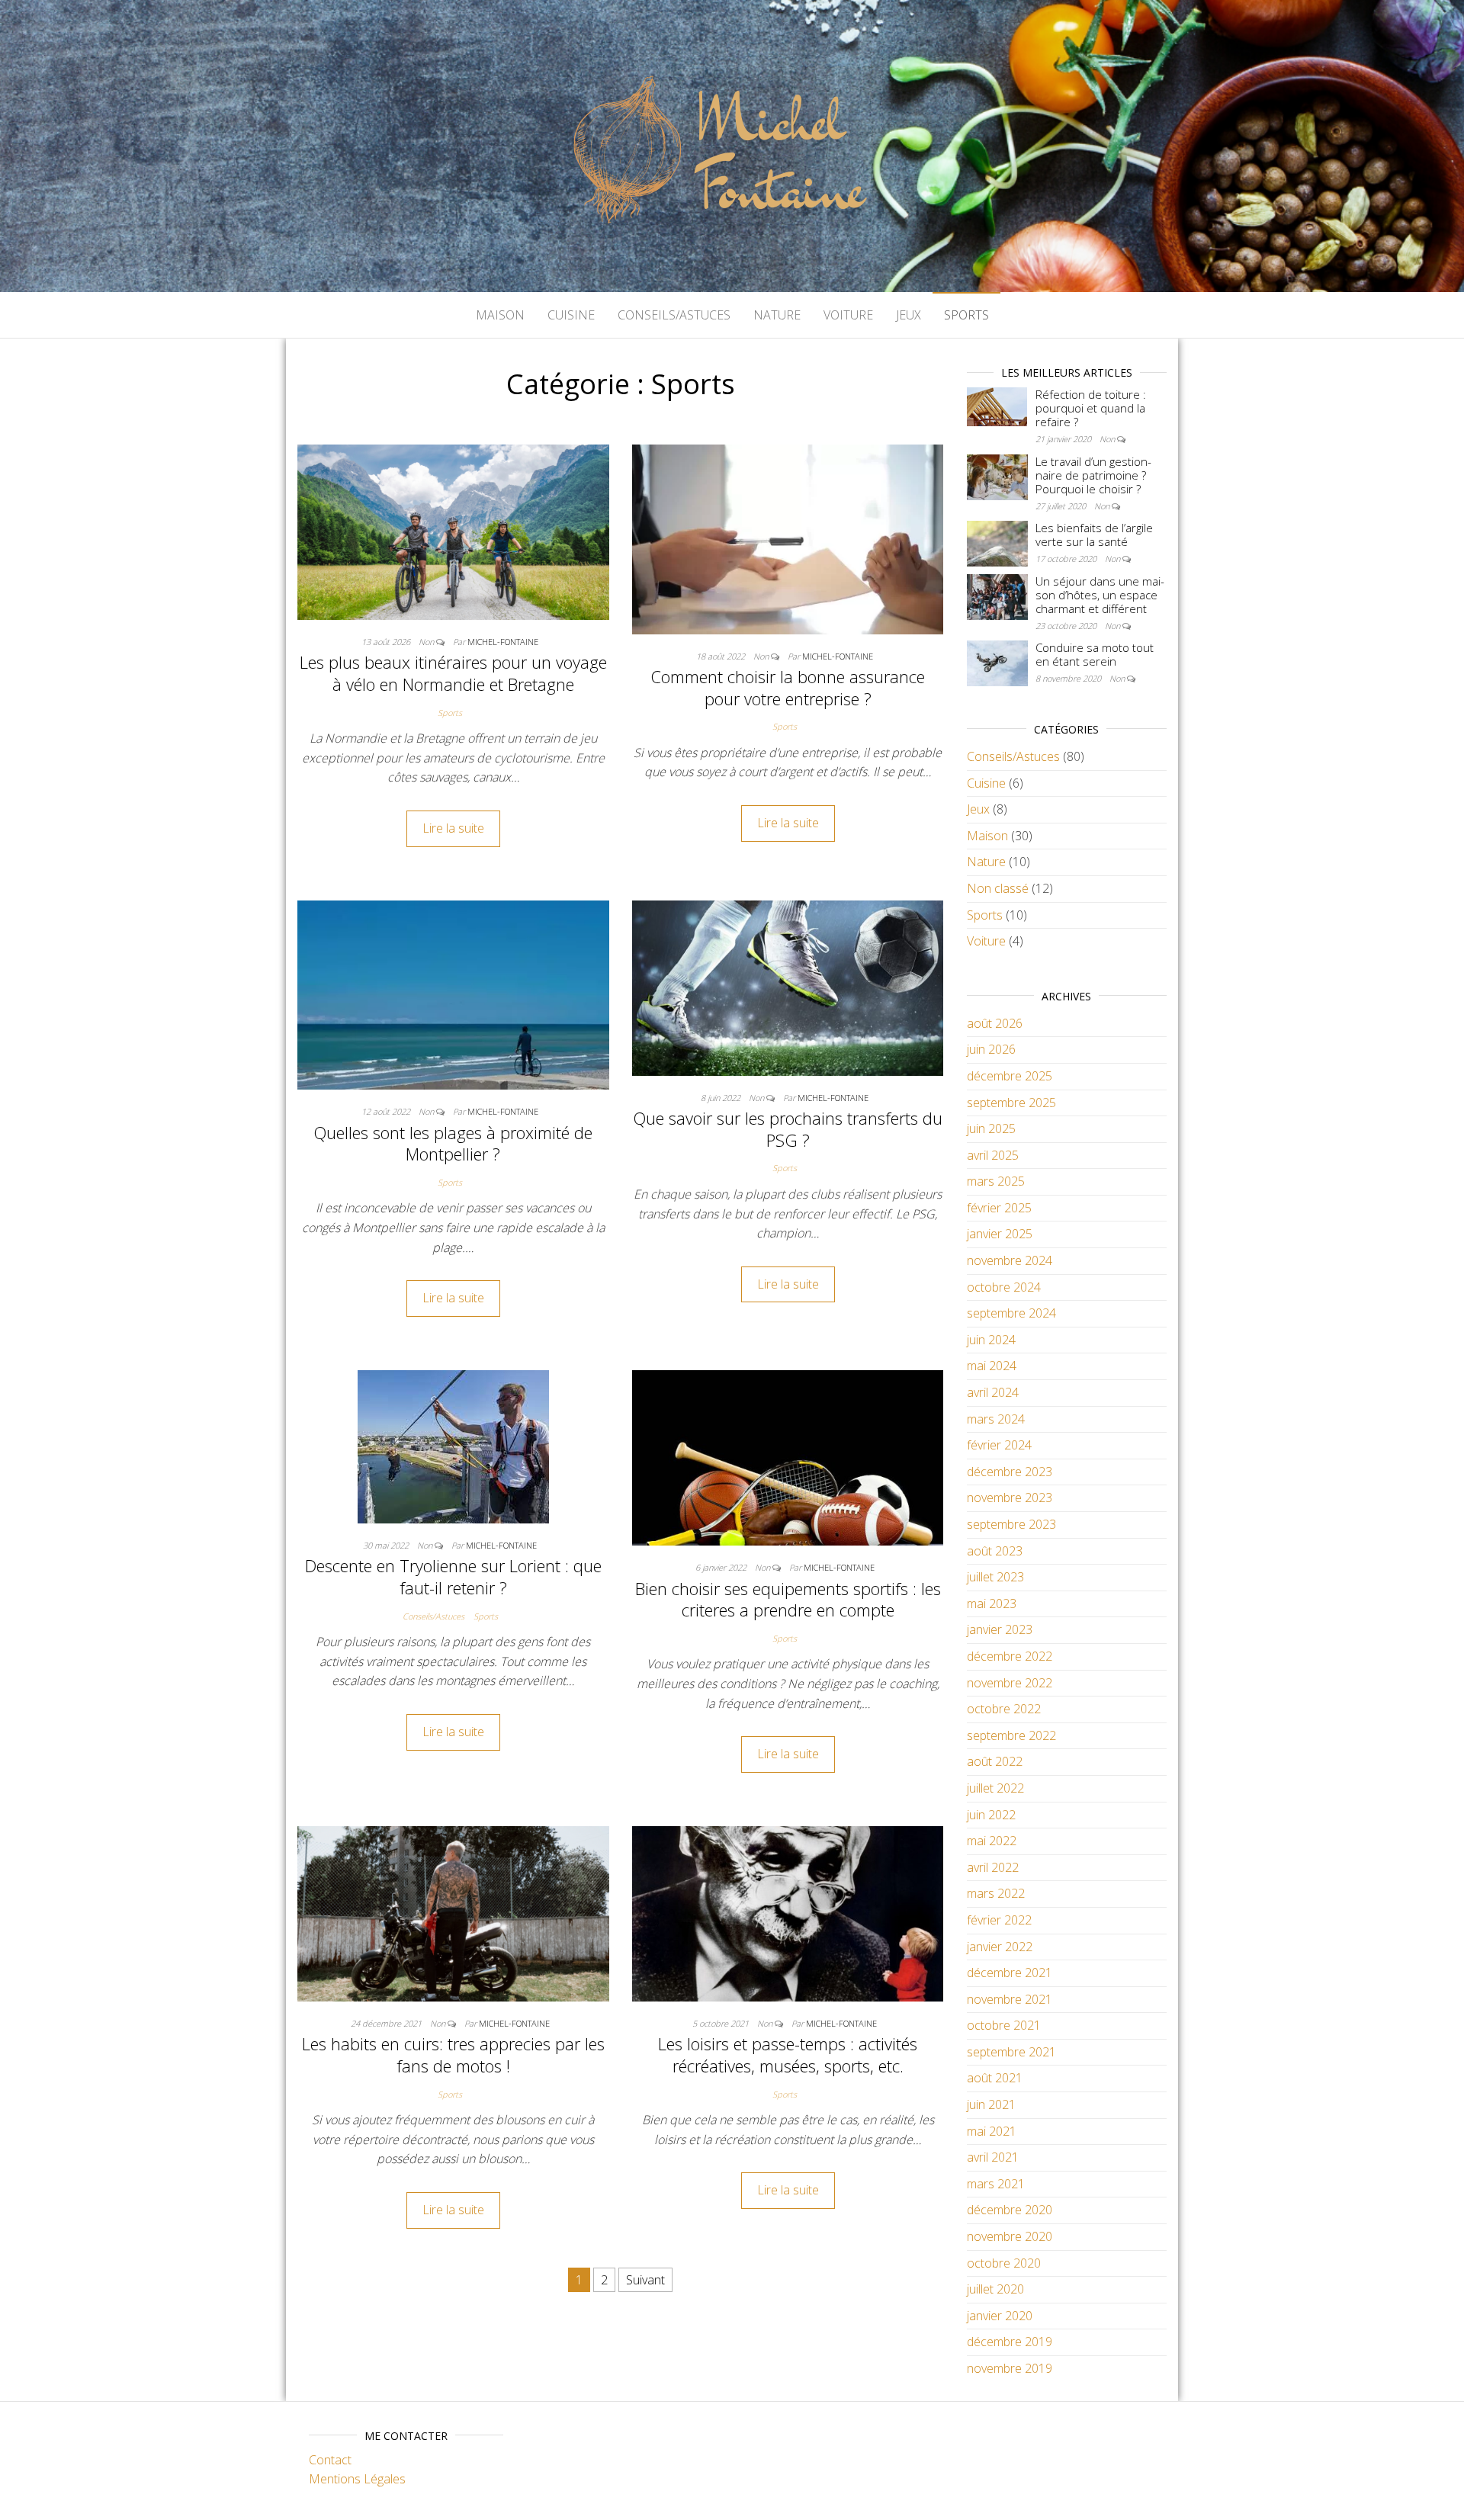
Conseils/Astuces (674, 315)
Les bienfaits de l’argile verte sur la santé (1094, 534)
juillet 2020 (995, 2289)
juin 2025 (991, 1128)
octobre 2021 (1004, 2025)
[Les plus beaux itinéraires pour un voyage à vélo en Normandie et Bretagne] (453, 531)
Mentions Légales (357, 2479)
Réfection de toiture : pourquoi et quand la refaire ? (1091, 408)
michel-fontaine (503, 642)
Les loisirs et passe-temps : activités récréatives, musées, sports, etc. (788, 2055)
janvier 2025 (1000, 1234)
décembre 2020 (1010, 2210)
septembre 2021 (1011, 2052)
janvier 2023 (1000, 1629)
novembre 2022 (1010, 1683)
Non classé (998, 888)
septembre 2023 (1011, 1524)
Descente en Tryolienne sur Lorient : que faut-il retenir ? (453, 1576)
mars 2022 (996, 1893)
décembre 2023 (1010, 1472)
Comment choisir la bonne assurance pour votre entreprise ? (788, 687)
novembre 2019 (1010, 2368)
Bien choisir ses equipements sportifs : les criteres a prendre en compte (788, 1599)
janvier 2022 (1000, 1947)
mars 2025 (996, 1181)
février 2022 (999, 1920)
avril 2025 (993, 1155)
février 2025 (999, 1208)
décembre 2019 (1010, 2342)
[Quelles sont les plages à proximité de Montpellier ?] (453, 994)
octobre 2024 (1004, 1287)
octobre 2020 (1004, 2263)
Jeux (909, 315)
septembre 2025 (1011, 1103)
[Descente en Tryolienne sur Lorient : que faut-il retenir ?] (453, 1446)
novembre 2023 (1010, 1498)
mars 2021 (996, 2184)
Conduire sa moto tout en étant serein (1095, 654)
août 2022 (995, 1761)
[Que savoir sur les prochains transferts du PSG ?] (788, 987)
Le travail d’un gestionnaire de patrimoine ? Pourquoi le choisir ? (1093, 475)
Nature (777, 315)
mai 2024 (992, 1366)
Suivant (645, 2280)
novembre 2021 (1010, 1999)
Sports (966, 315)
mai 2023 (992, 1603)
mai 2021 (992, 2131)
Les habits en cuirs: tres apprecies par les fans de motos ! (453, 2055)
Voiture (848, 315)
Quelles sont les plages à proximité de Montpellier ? (453, 1143)
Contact (330, 2460)
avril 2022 (993, 1867)
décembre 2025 (1010, 1076)
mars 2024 (996, 1419)
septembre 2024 (1011, 1313)
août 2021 (995, 2078)
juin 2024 (991, 1340)
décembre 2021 (1010, 1973)
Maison (500, 315)
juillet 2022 (995, 1788)
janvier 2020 (1000, 2316)
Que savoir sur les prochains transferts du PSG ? (788, 1129)
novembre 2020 (1010, 2236)
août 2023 (995, 1551)
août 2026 (995, 1023)
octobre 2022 (1004, 1709)
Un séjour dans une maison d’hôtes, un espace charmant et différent (1100, 595)
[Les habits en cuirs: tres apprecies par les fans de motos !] (453, 1912)
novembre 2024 (1010, 1260)
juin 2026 (991, 1049)
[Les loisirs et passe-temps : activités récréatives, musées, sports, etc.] (788, 1912)
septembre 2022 (1011, 1735)
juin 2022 (991, 1815)
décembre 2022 (1010, 1656)
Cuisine (571, 315)
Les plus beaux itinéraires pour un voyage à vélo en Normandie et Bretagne (453, 673)
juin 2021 (991, 2104)
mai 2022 (992, 1841)
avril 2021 (993, 2157)
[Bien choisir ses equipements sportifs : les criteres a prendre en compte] (788, 1456)
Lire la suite (453, 828)
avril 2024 (993, 1392)
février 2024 (999, 1445)
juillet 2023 (995, 1577)
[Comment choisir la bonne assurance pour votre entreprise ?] (788, 538)
